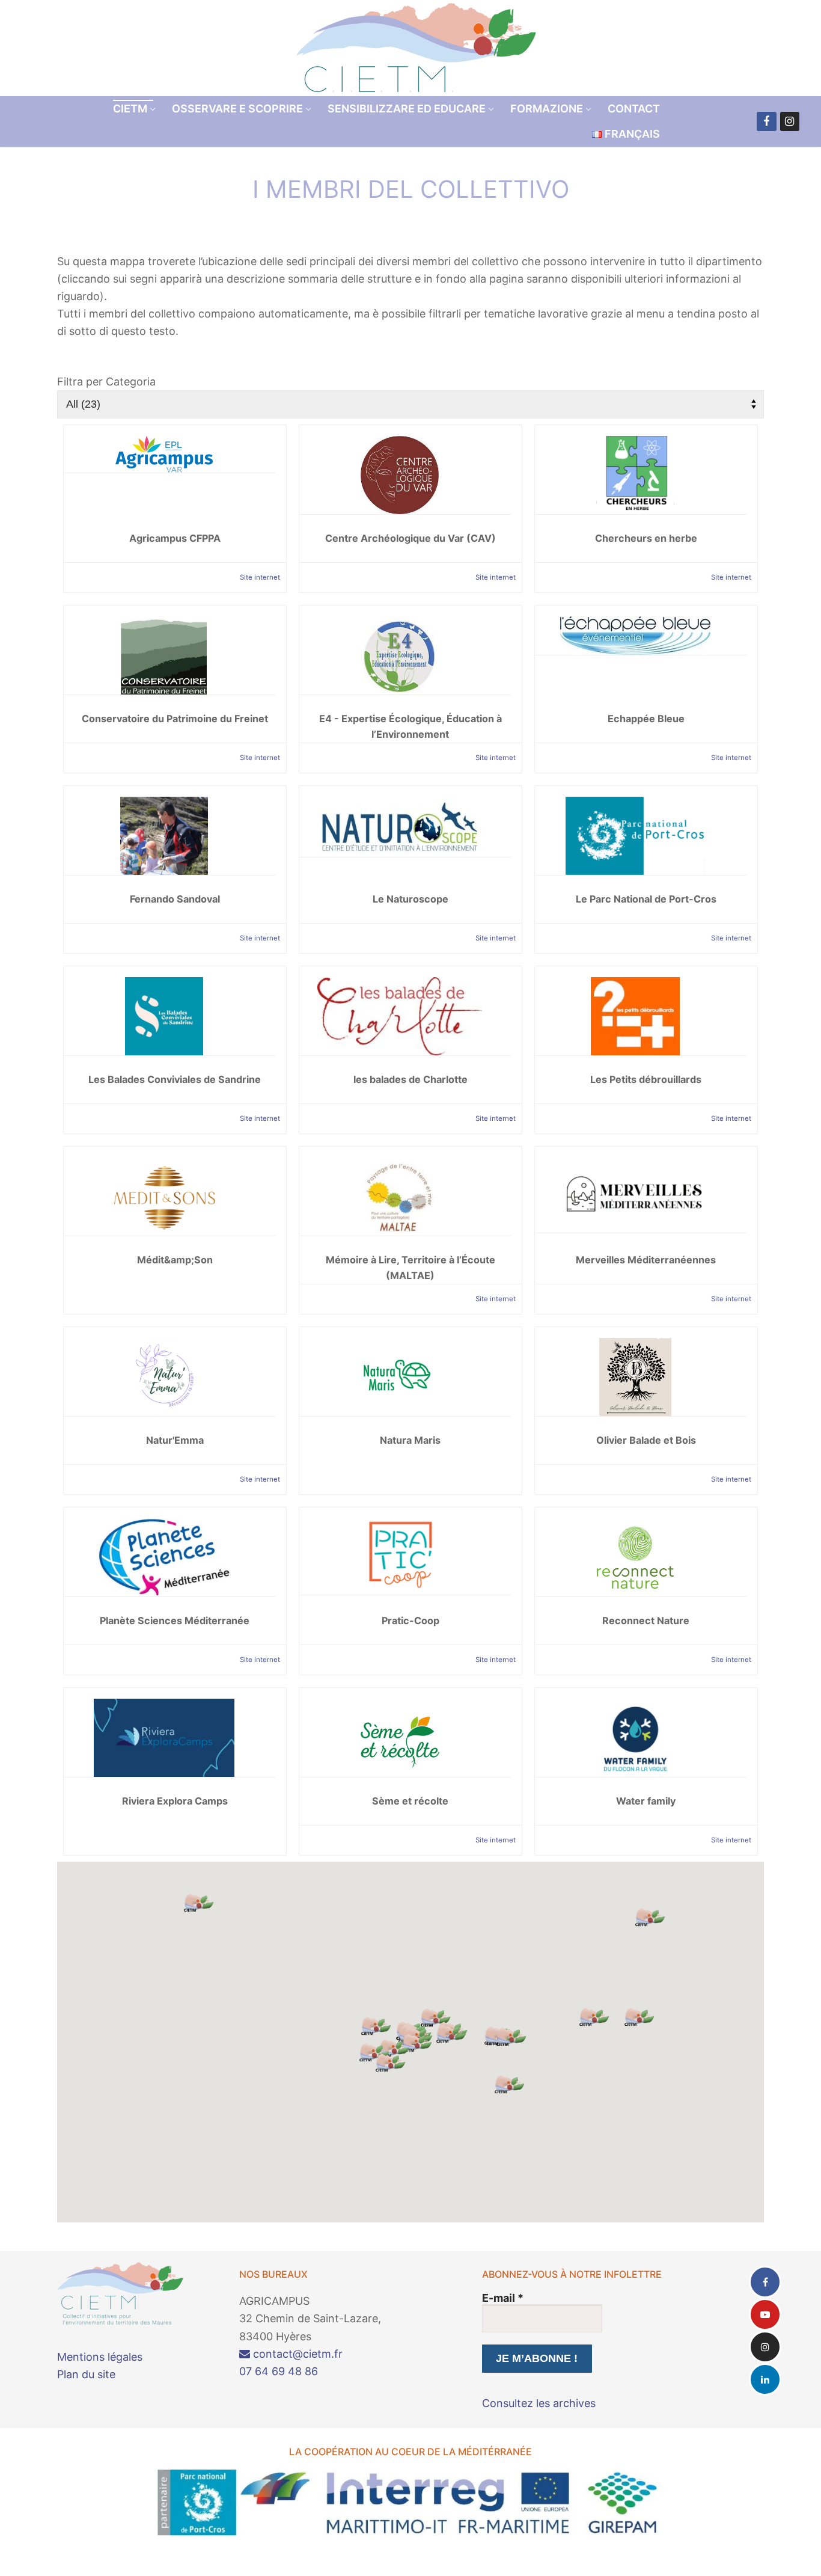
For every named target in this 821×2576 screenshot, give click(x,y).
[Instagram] (790, 121)
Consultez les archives (539, 2403)
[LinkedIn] (765, 2379)
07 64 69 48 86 (279, 2371)
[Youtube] (765, 2314)
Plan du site (86, 2374)
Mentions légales (100, 2357)
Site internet (260, 577)
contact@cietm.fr (296, 2354)
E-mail (503, 2298)
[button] (650, 1917)
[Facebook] (766, 121)
